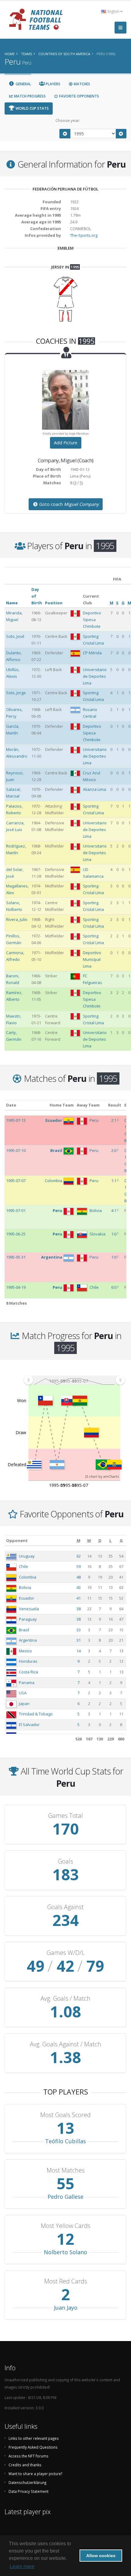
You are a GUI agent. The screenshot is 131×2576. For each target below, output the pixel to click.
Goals (65, 1861)
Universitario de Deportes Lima (95, 676)
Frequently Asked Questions (33, 2447)
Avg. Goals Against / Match (65, 2044)
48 (79, 1577)
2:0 (114, 1150)
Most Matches (66, 2170)
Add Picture (66, 443)
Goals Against (65, 1907)
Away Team (88, 1105)
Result (115, 1105)
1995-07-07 (16, 1181)
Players (53, 84)
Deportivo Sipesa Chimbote (92, 620)
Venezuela (29, 1609)
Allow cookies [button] (101, 2556)
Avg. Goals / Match (65, 1999)
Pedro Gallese (65, 2197)
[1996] (121, 134)
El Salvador (29, 1725)
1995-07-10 (16, 1150)
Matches (81, 84)
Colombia (28, 1577)
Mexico (25, 1651)
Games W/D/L (66, 1953)
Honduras (28, 1661)
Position (54, 603)
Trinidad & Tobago (36, 1714)
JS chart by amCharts (102, 1476)
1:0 (114, 1234)
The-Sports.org (84, 235)
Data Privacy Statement (28, 2491)
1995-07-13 (16, 1120)
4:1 (114, 1210)
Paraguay (28, 1619)
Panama (27, 1682)
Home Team (62, 1105)
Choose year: (68, 120)
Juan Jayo (66, 2308)
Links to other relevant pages (34, 2438)
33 (79, 1630)
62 (79, 1556)
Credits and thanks (25, 2465)
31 (79, 1640)
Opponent (17, 1540)
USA (23, 1693)
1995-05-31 (16, 1257)
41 (79, 1598)
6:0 (114, 1287)
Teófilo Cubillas (65, 2141)
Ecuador (27, 1598)
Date (11, 1105)
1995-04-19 (16, 1287)
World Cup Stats (32, 108)
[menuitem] (74, 1380)
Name (12, 603)
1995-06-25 (16, 1234)
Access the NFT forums (28, 2456)
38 (79, 1609)
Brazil (24, 1630)
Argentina (28, 1640)
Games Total (65, 1816)
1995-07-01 (16, 1210)
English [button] (113, 11)
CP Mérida (92, 653)
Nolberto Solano (65, 2252)
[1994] (65, 134)
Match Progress (29, 96)
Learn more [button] (22, 2566)
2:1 (114, 1120)
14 (79, 1651)
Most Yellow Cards (66, 2226)
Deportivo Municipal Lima (92, 959)
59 (79, 1566)
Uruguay (27, 1556)
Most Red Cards (66, 2281)
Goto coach (68, 504)
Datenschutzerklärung (27, 2482)
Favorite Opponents (79, 96)
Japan (24, 1704)
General (23, 84)
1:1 (114, 1181)
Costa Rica (28, 1672)
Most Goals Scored (65, 2115)
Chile (23, 1566)
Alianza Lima (94, 789)
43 (79, 1587)
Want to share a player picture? (35, 2474)
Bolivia (25, 1587)
